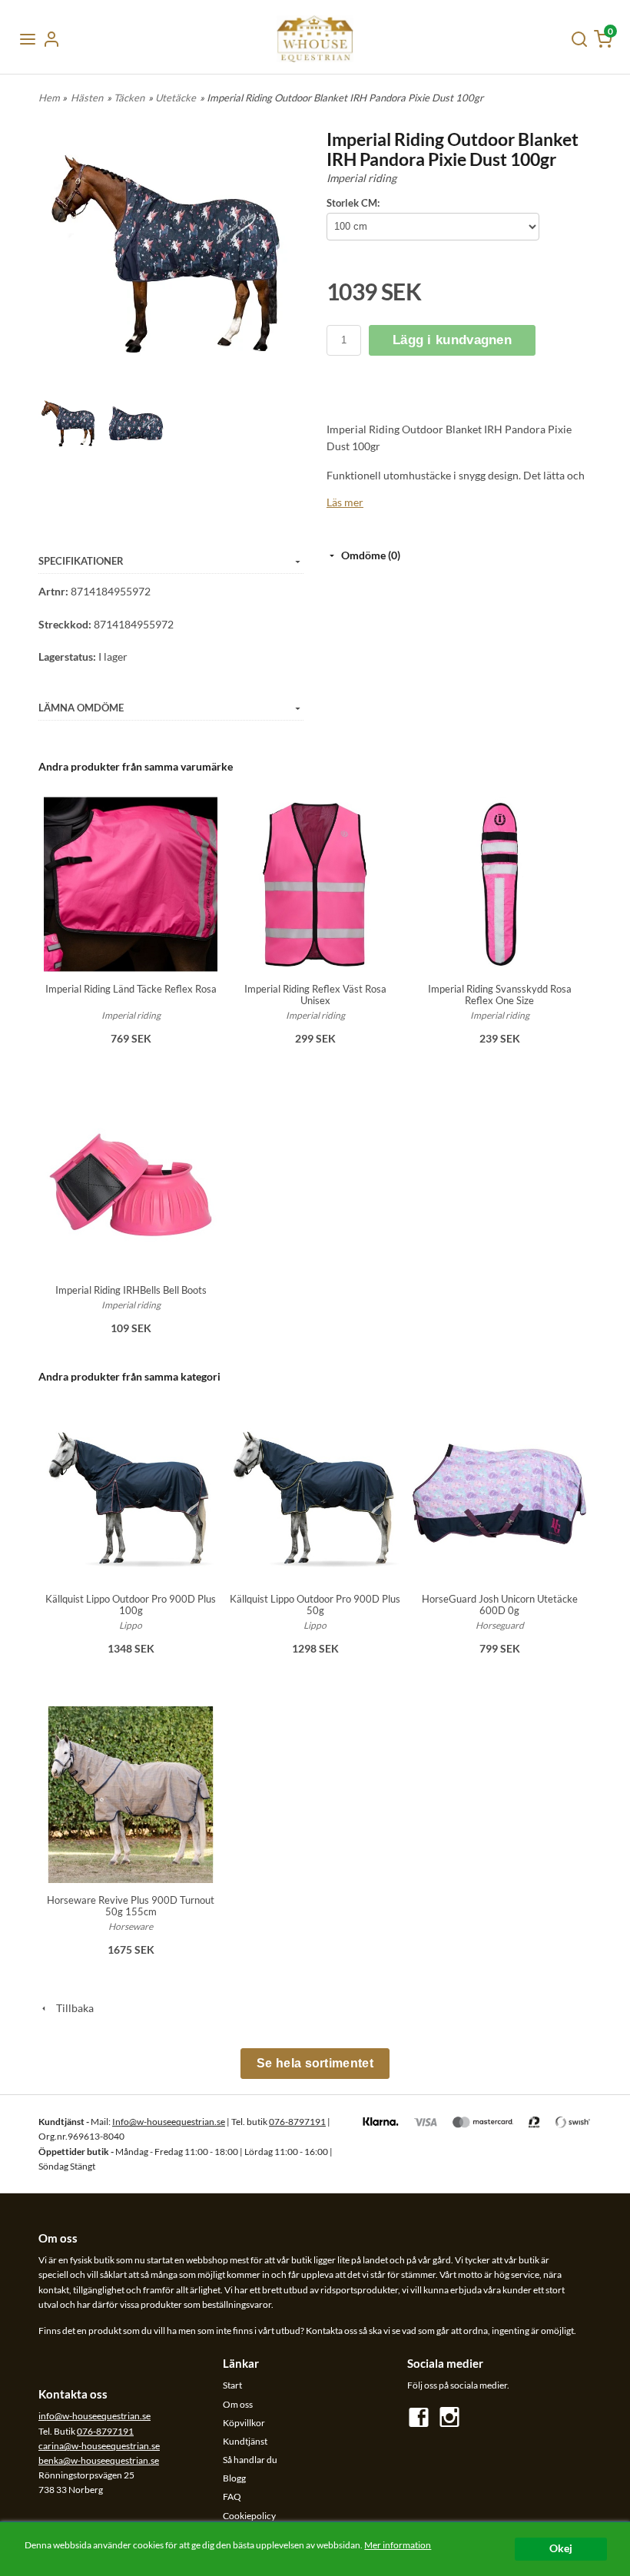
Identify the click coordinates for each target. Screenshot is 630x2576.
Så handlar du (250, 2460)
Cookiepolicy (249, 2516)
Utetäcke (176, 98)
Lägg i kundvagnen (452, 340)
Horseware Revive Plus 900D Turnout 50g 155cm (131, 1906)
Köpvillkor (244, 2423)
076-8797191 (297, 2122)
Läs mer (345, 502)
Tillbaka (71, 2008)
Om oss (238, 2404)
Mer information (398, 2545)
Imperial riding (361, 178)
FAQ (232, 2496)
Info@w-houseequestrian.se (169, 2122)
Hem (49, 98)
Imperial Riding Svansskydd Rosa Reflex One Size (500, 995)
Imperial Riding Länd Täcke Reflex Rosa (131, 989)
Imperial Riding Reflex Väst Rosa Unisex (315, 995)
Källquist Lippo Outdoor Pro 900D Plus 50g (315, 1605)
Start (232, 2385)
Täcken (129, 98)
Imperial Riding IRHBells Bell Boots (131, 1290)
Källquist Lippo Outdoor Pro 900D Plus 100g (131, 1605)
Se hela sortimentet (315, 2063)
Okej (561, 2548)
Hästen (87, 98)
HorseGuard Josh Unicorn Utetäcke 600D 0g (500, 1605)
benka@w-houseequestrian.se (99, 2460)
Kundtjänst (245, 2441)
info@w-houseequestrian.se (94, 2416)
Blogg (234, 2478)
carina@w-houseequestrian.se (99, 2446)
